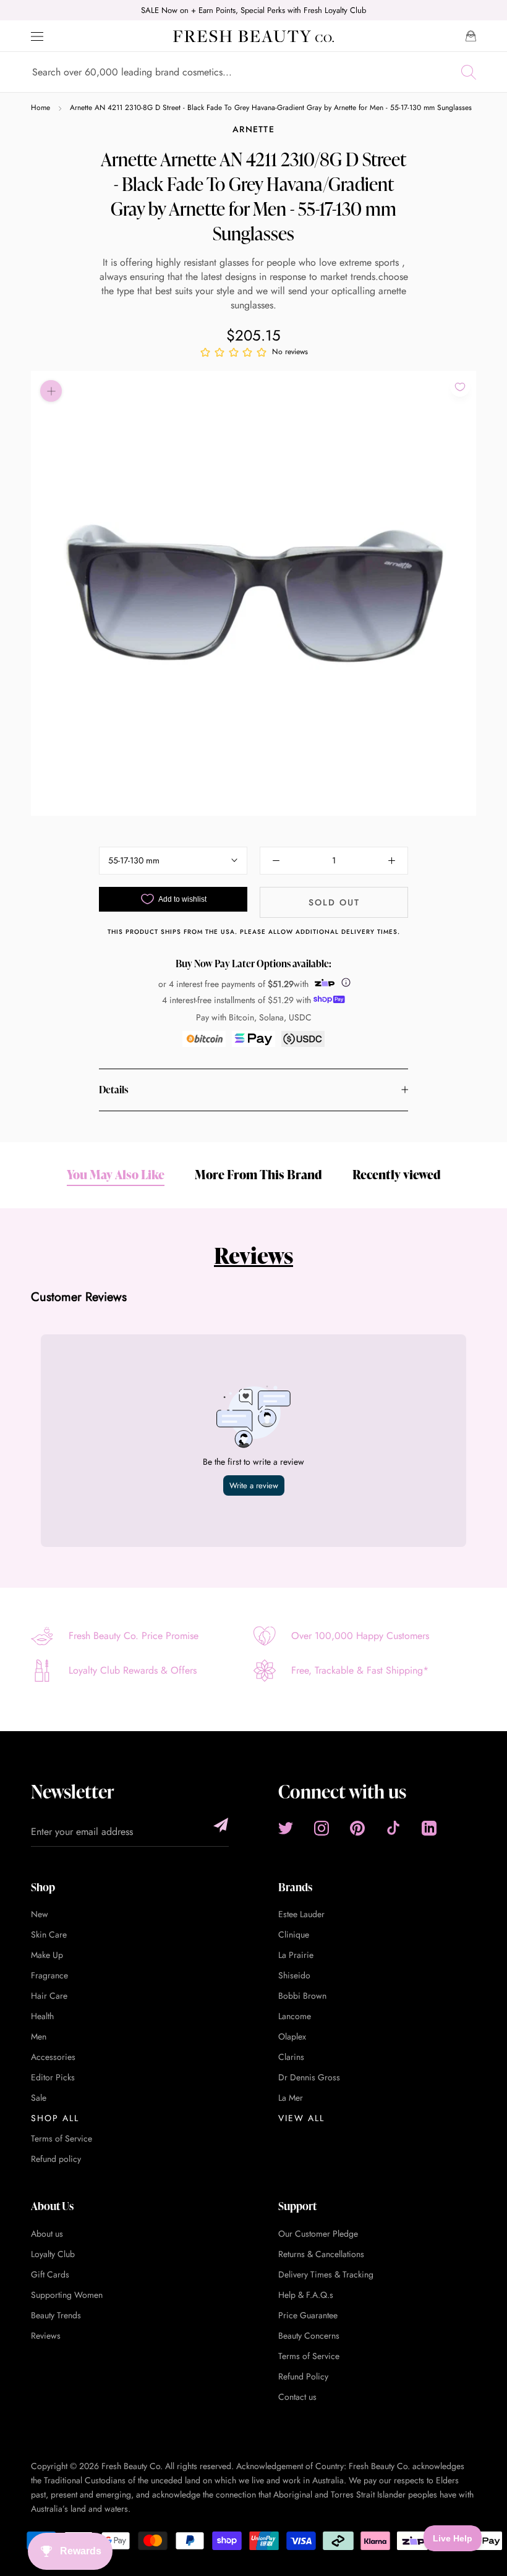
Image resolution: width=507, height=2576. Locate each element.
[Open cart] (471, 36)
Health (42, 2016)
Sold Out (334, 902)
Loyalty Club (53, 2254)
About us (47, 2234)
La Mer (291, 2098)
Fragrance (49, 1975)
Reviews (253, 1255)
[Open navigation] (37, 36)
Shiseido (294, 1975)
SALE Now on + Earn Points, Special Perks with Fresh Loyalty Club (253, 10)
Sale (39, 2098)
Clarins (291, 2057)
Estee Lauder (301, 1914)
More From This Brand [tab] (258, 1174)
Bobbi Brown (302, 1996)
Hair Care (49, 1996)
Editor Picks (53, 2077)
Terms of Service (62, 2138)
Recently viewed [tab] (397, 1174)
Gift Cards (50, 2274)
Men (39, 2036)
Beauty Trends (56, 2315)
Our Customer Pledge (318, 2234)
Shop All (55, 2118)
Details (113, 1090)
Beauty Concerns (309, 2336)
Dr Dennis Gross (309, 2077)
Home (40, 108)
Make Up (47, 1955)
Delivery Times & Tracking (326, 2274)
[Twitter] (286, 1828)
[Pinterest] (357, 1828)
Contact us (297, 2397)
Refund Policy (303, 2376)
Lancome (295, 2016)
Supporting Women (67, 2295)
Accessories (53, 2057)
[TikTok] (393, 1828)
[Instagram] (322, 1828)
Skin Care (49, 1934)
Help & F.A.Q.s (306, 2295)
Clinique (294, 1934)
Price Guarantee (308, 2315)
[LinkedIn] (429, 1828)
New (40, 1914)
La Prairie (296, 1955)
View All (301, 2118)
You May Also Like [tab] (116, 1174)
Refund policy (56, 2159)
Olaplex (292, 2036)
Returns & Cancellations (321, 2254)
